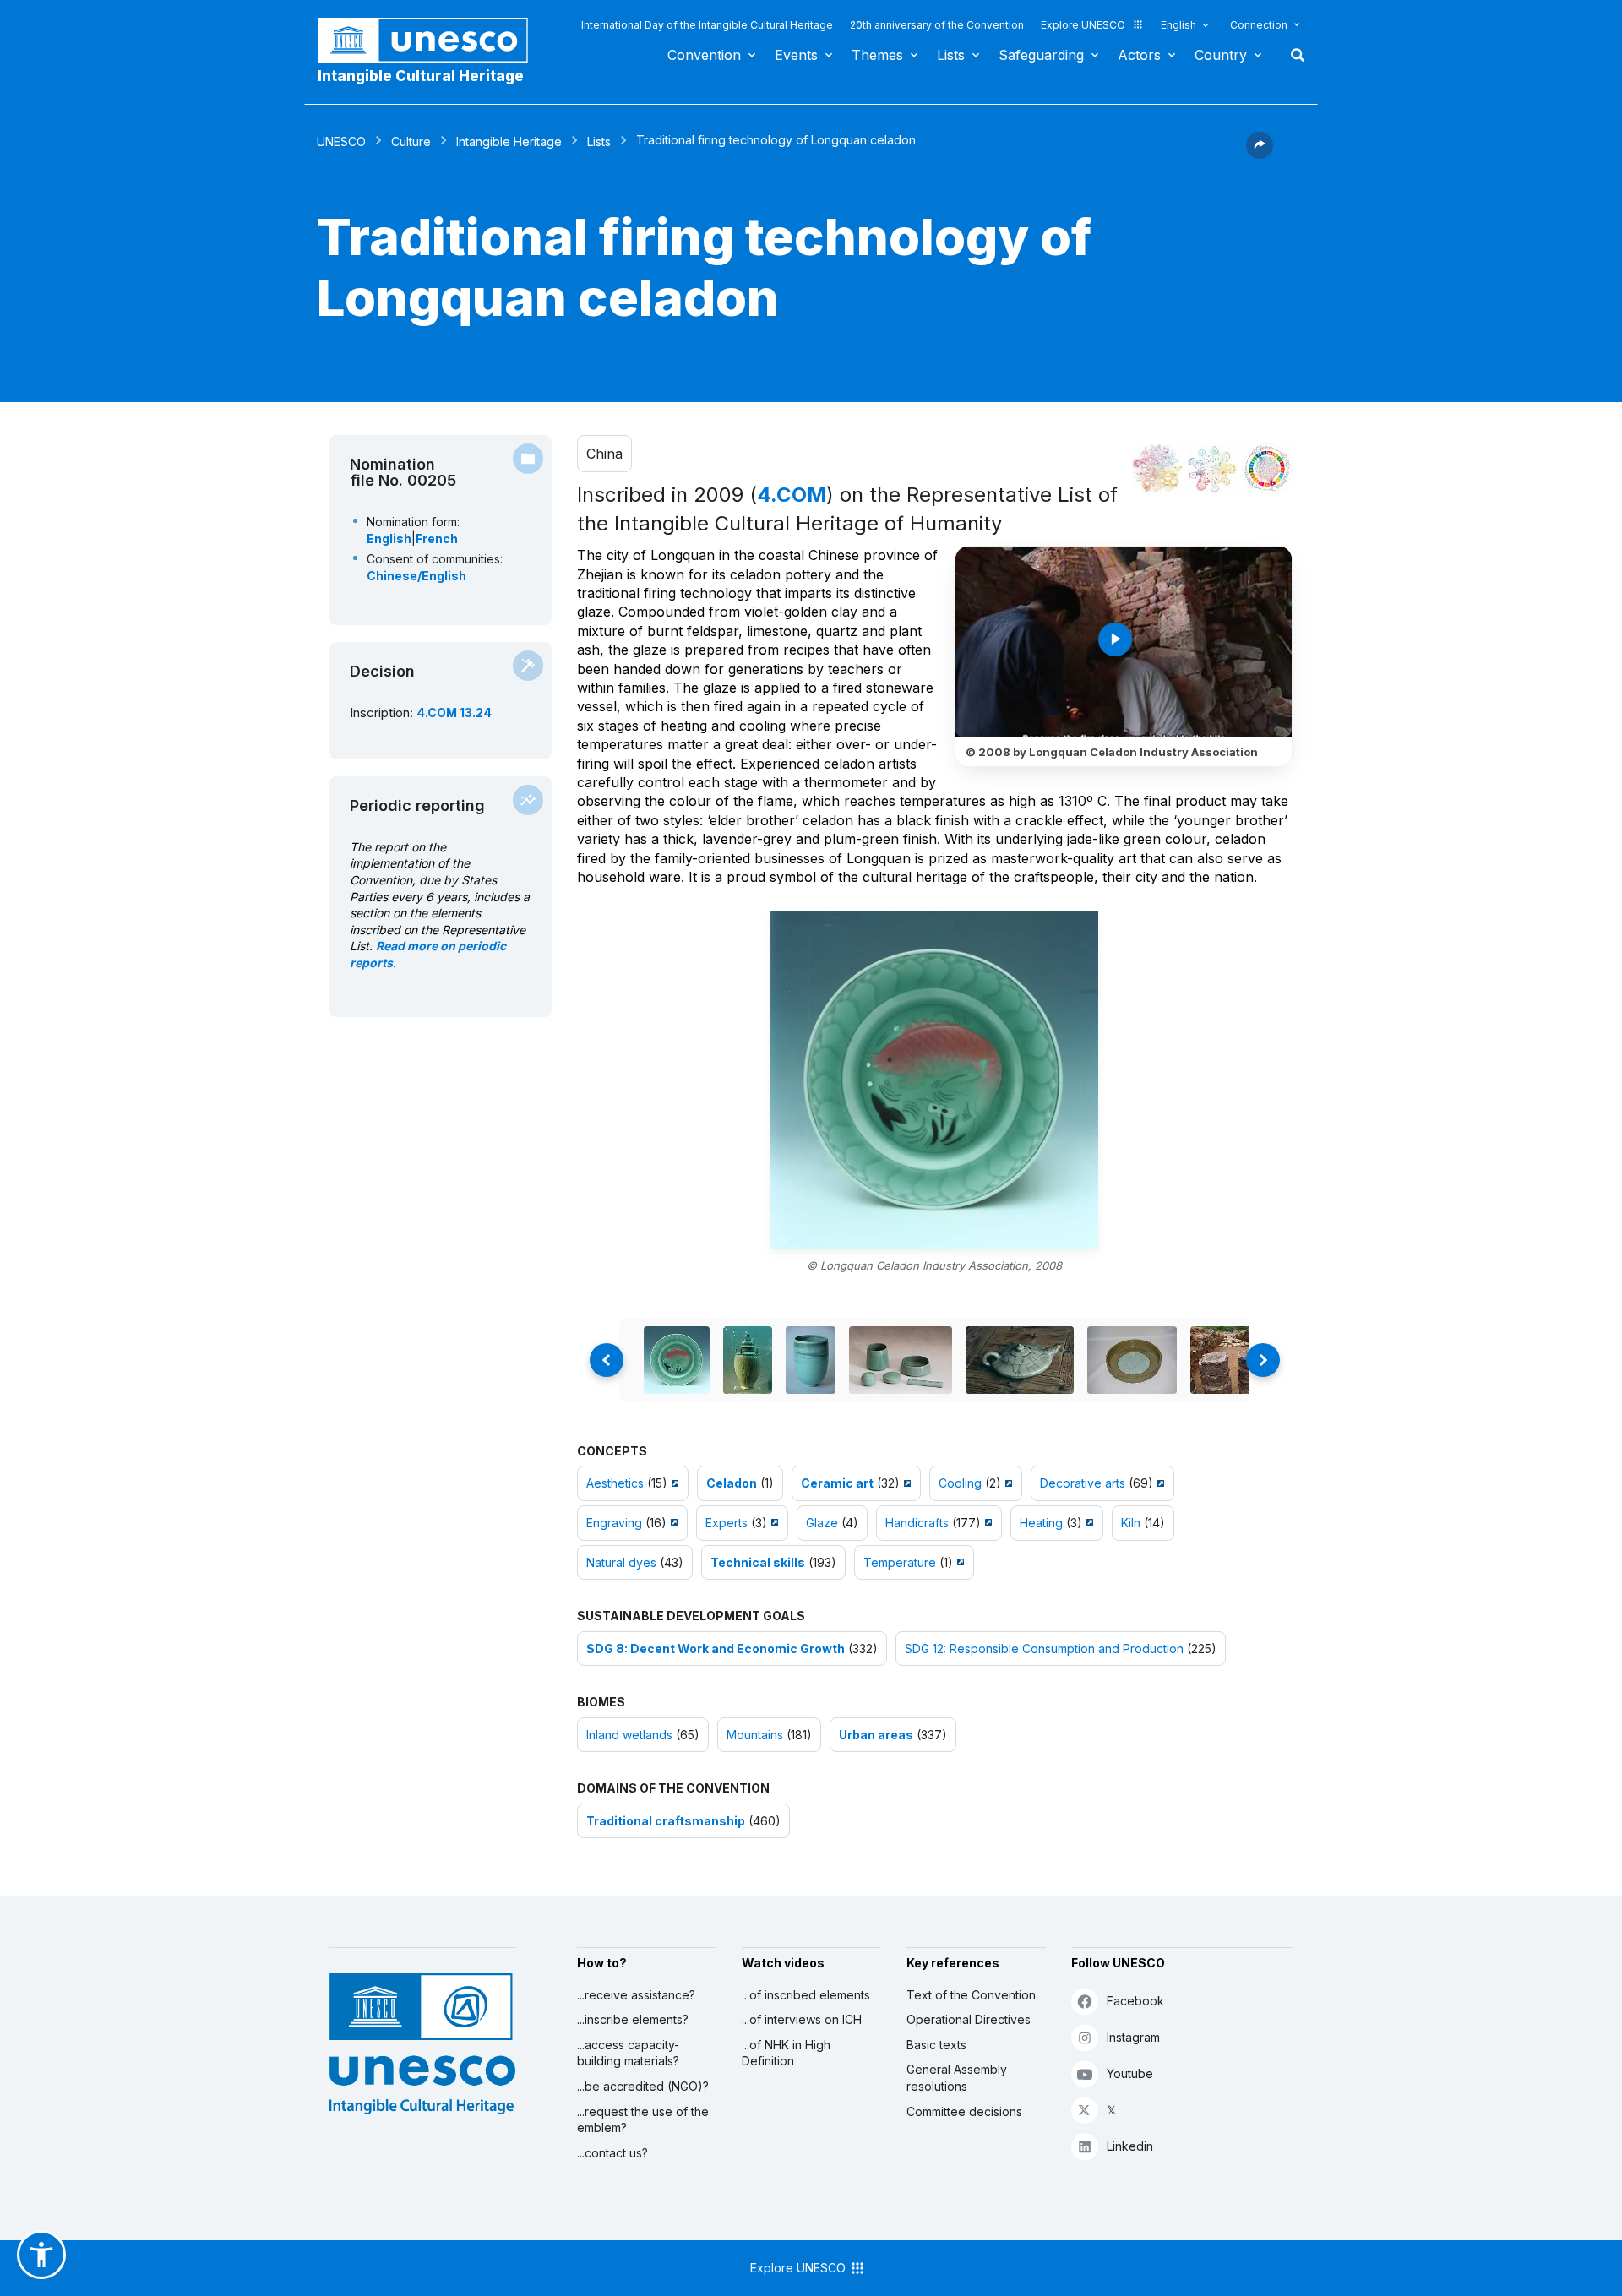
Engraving (614, 1523)
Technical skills (758, 1562)
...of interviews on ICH (802, 2019)
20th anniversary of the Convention (937, 25)
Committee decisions (964, 2111)
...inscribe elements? (633, 2019)
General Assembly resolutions (957, 2078)
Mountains (755, 1735)
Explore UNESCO (1083, 25)
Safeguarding (1041, 55)
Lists (951, 55)
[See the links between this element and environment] (1212, 469)
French (437, 539)
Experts (727, 1523)
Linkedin (1130, 2146)
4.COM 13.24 (454, 713)
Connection (1259, 25)
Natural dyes (621, 1562)
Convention (704, 55)
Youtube (1130, 2073)
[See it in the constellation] (1157, 469)
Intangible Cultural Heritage (421, 76)
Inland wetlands (629, 1735)
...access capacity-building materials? (628, 2053)
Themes (877, 55)
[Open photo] (934, 1080)
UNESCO (341, 141)
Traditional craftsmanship (666, 1821)
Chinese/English (416, 576)
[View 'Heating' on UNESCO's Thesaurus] (1088, 1523)
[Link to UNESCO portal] (432, 40)
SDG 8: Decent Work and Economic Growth (716, 1649)
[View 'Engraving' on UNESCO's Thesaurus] (672, 1523)
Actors (1139, 55)
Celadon (732, 1483)
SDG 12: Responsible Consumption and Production (1044, 1649)
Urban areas (876, 1735)
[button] (1260, 154)
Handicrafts (917, 1523)
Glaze (822, 1523)
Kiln (1131, 1523)
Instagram (1133, 2037)
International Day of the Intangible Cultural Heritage (707, 25)
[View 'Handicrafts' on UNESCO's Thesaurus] (986, 1523)
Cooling (960, 1483)
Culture (411, 141)
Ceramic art (837, 1483)
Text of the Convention (971, 1995)
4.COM (792, 495)
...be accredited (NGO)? (643, 2086)
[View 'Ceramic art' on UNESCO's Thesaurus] (905, 1483)
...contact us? (612, 2153)
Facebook (1135, 2001)
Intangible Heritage (509, 141)
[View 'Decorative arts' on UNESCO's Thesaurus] (1159, 1483)
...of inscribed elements (806, 1995)
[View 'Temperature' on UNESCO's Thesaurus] (958, 1562)
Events (796, 55)
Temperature (900, 1562)
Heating (1041, 1523)
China (604, 454)
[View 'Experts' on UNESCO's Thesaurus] (773, 1523)
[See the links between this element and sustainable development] (1267, 469)
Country (1221, 55)
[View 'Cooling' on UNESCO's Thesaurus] (1007, 1483)
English (1178, 25)
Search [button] (1293, 55)
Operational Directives (969, 2019)
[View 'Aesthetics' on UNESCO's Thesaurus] (673, 1483)
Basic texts (936, 2045)
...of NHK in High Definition (786, 2053)
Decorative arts (1083, 1483)
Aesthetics (615, 1483)
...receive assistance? (636, 1995)
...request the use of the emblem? (643, 2120)
